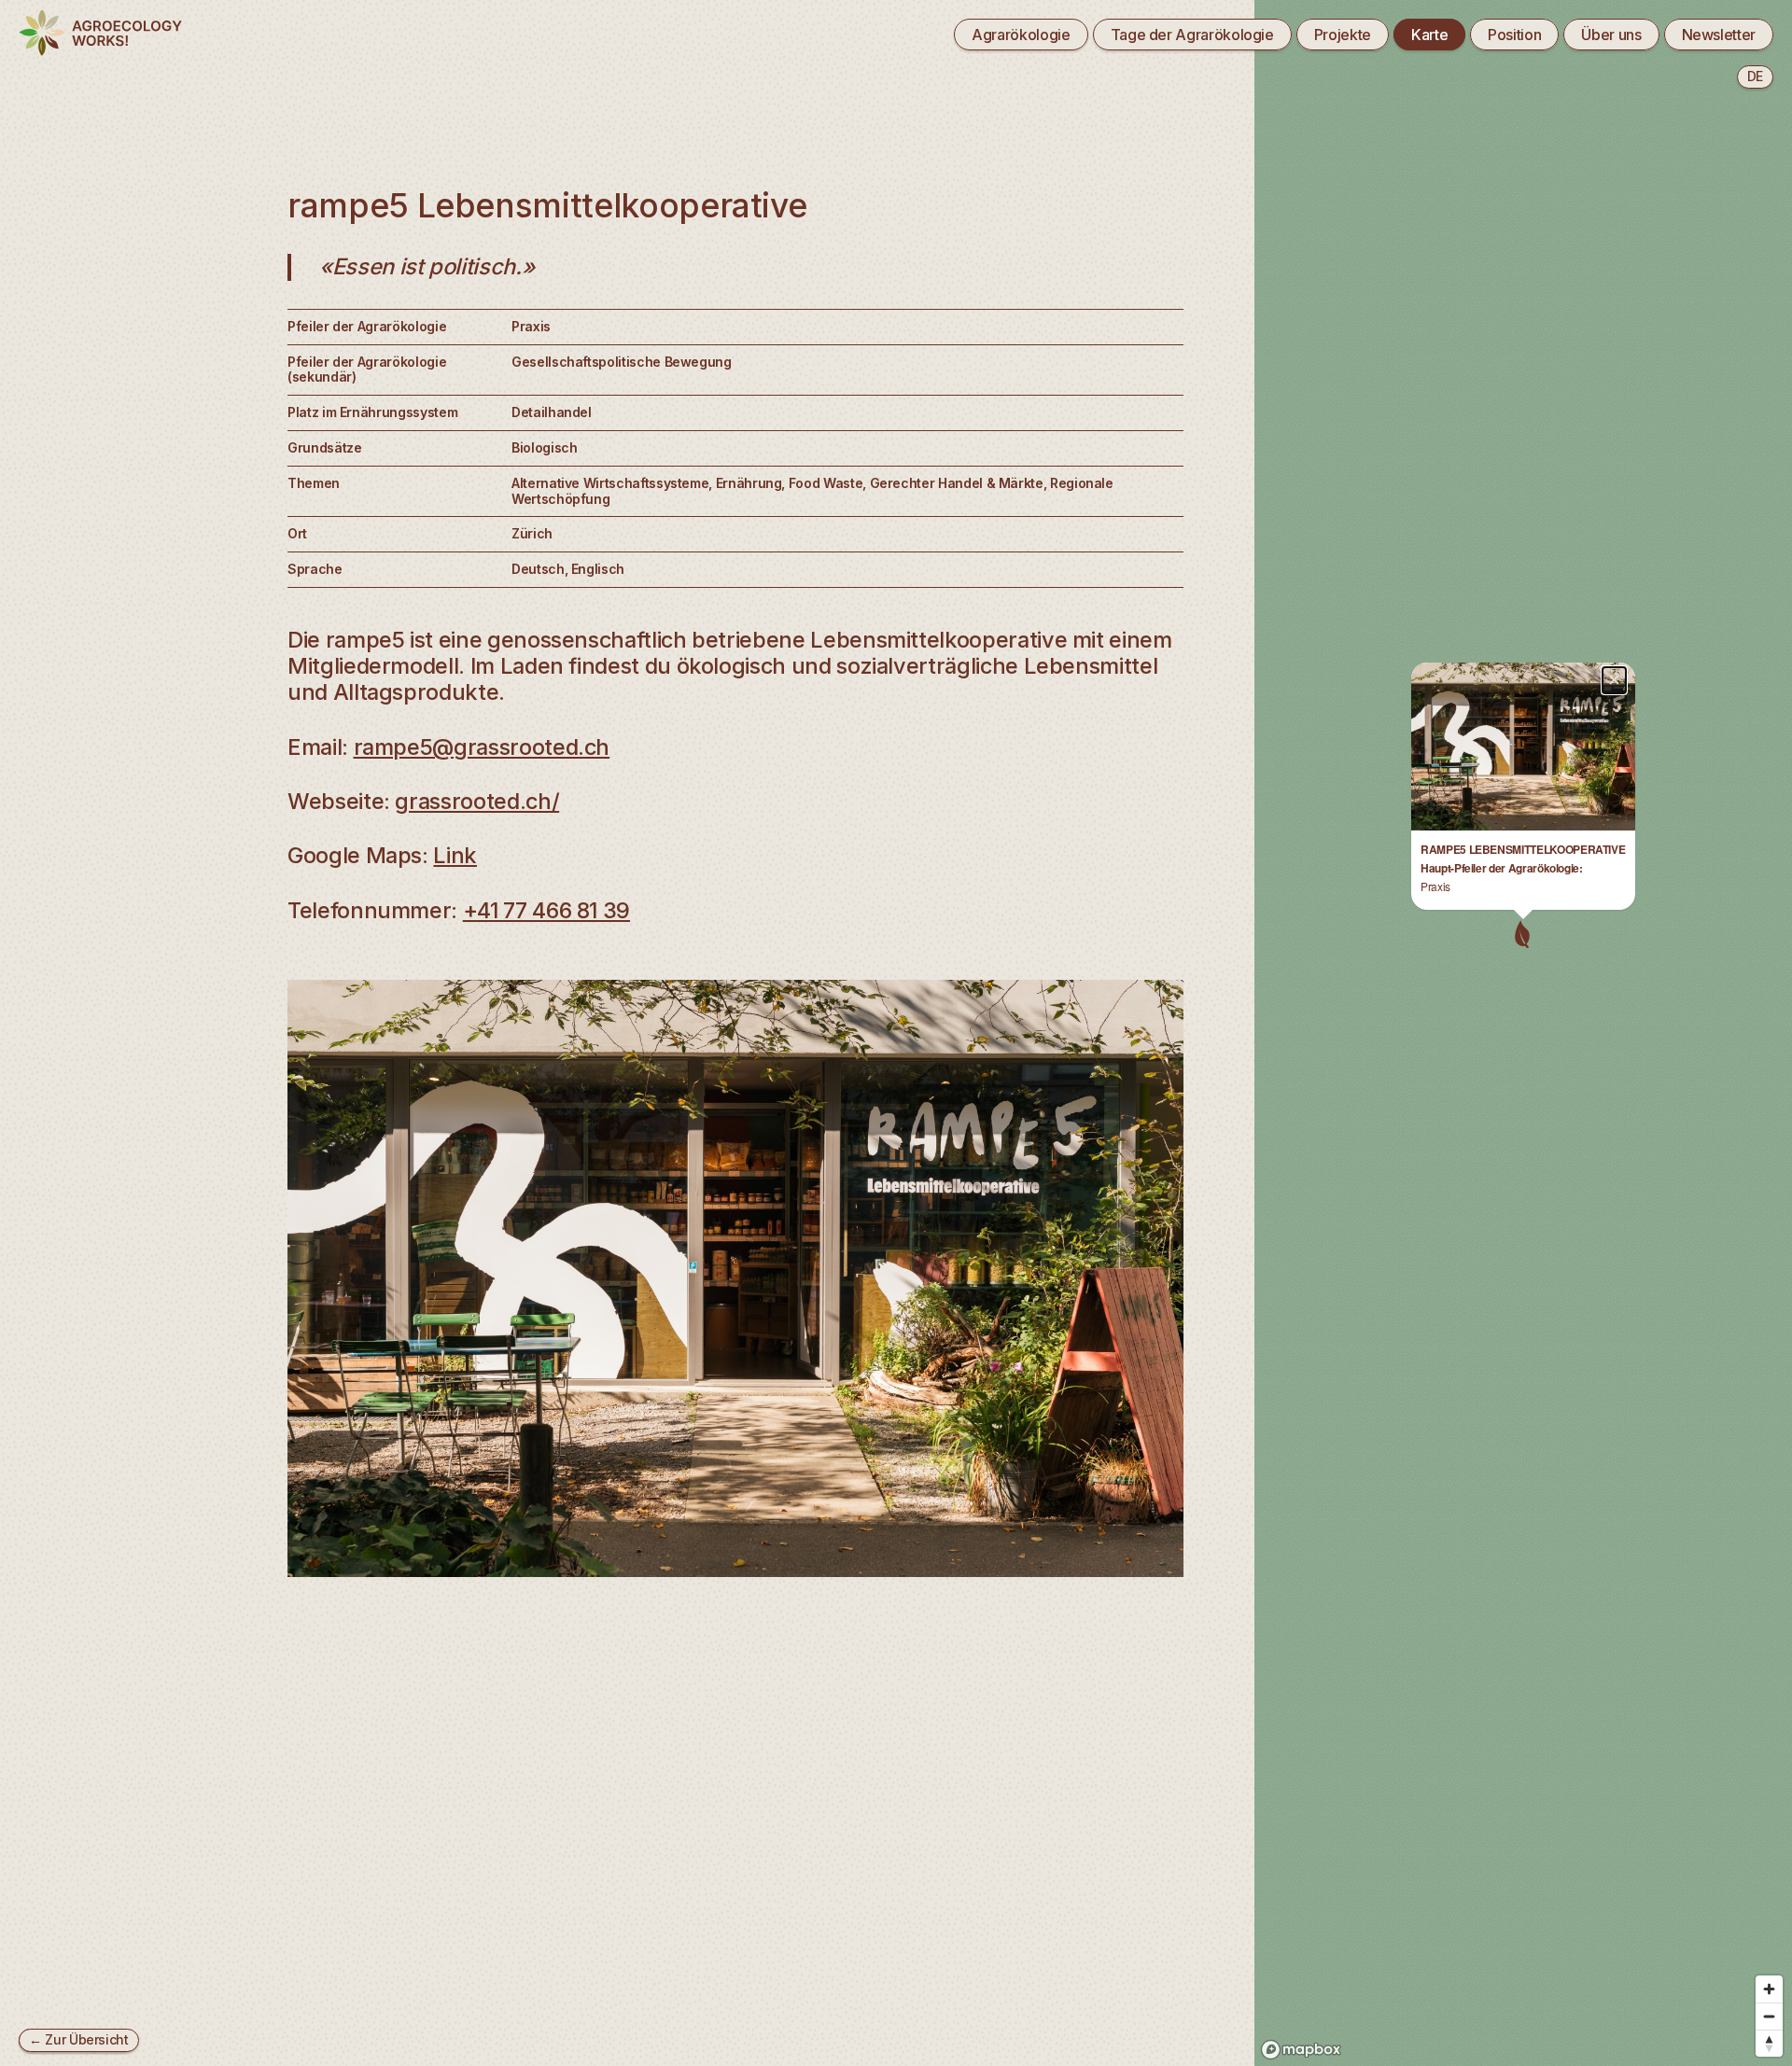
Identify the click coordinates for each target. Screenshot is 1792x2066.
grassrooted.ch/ (477, 801)
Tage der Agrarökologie (1192, 35)
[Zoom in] (1769, 1989)
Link (455, 855)
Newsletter (1719, 35)
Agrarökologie (1021, 35)
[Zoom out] (1769, 2016)
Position (1514, 35)
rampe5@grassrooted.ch (482, 747)
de (1755, 76)
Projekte (1343, 35)
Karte (1429, 35)
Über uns (1611, 35)
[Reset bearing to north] (1769, 2043)
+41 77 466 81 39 (546, 910)
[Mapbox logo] (1301, 2050)
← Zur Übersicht (79, 2039)
